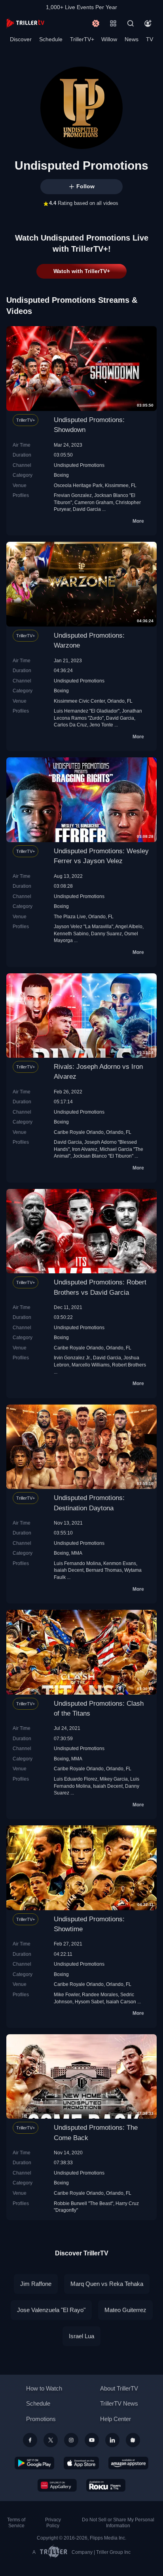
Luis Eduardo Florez (76, 1779)
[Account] (148, 23)
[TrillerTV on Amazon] (128, 2463)
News (132, 39)
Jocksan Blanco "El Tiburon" (103, 1156)
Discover (21, 39)
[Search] (131, 23)
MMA (77, 1553)
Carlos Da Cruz (70, 725)
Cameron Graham (94, 502)
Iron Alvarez (85, 1149)
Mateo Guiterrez (125, 2310)
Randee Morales (100, 1994)
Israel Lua (81, 2336)
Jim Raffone (36, 2284)
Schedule (51, 39)
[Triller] (133, 2440)
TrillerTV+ (82, 39)
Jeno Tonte (101, 725)
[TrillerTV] (25, 23)
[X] (51, 2440)
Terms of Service (16, 2523)
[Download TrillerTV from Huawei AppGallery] (57, 2485)
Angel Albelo (129, 926)
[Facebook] (30, 2440)
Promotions (41, 2419)
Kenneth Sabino (71, 934)
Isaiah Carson (121, 2002)
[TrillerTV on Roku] (106, 2485)
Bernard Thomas (104, 1570)
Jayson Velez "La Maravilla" (83, 926)
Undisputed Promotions (79, 465)
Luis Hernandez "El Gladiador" (87, 711)
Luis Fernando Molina (77, 1563)
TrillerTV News (119, 2403)
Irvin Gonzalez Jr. (72, 1358)
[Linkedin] (112, 2440)
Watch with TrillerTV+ (82, 271)
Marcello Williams (91, 1365)
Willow (109, 39)
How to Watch (44, 2388)
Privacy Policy (53, 2523)
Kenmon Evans (120, 1563)
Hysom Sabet (89, 2002)
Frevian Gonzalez (73, 495)
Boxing (61, 475)
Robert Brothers (129, 1365)
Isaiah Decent (69, 1570)
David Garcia (87, 509)
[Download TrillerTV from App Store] (81, 2463)
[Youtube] (92, 2440)
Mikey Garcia (114, 1779)
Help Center (116, 2419)
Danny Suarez (106, 934)
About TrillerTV (119, 2388)
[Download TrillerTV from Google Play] (34, 2463)
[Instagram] (71, 2440)
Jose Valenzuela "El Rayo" (51, 2310)
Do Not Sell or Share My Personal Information (118, 2523)
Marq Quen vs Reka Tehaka (107, 2284)
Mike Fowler (67, 1994)
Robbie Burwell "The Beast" (83, 2203)
